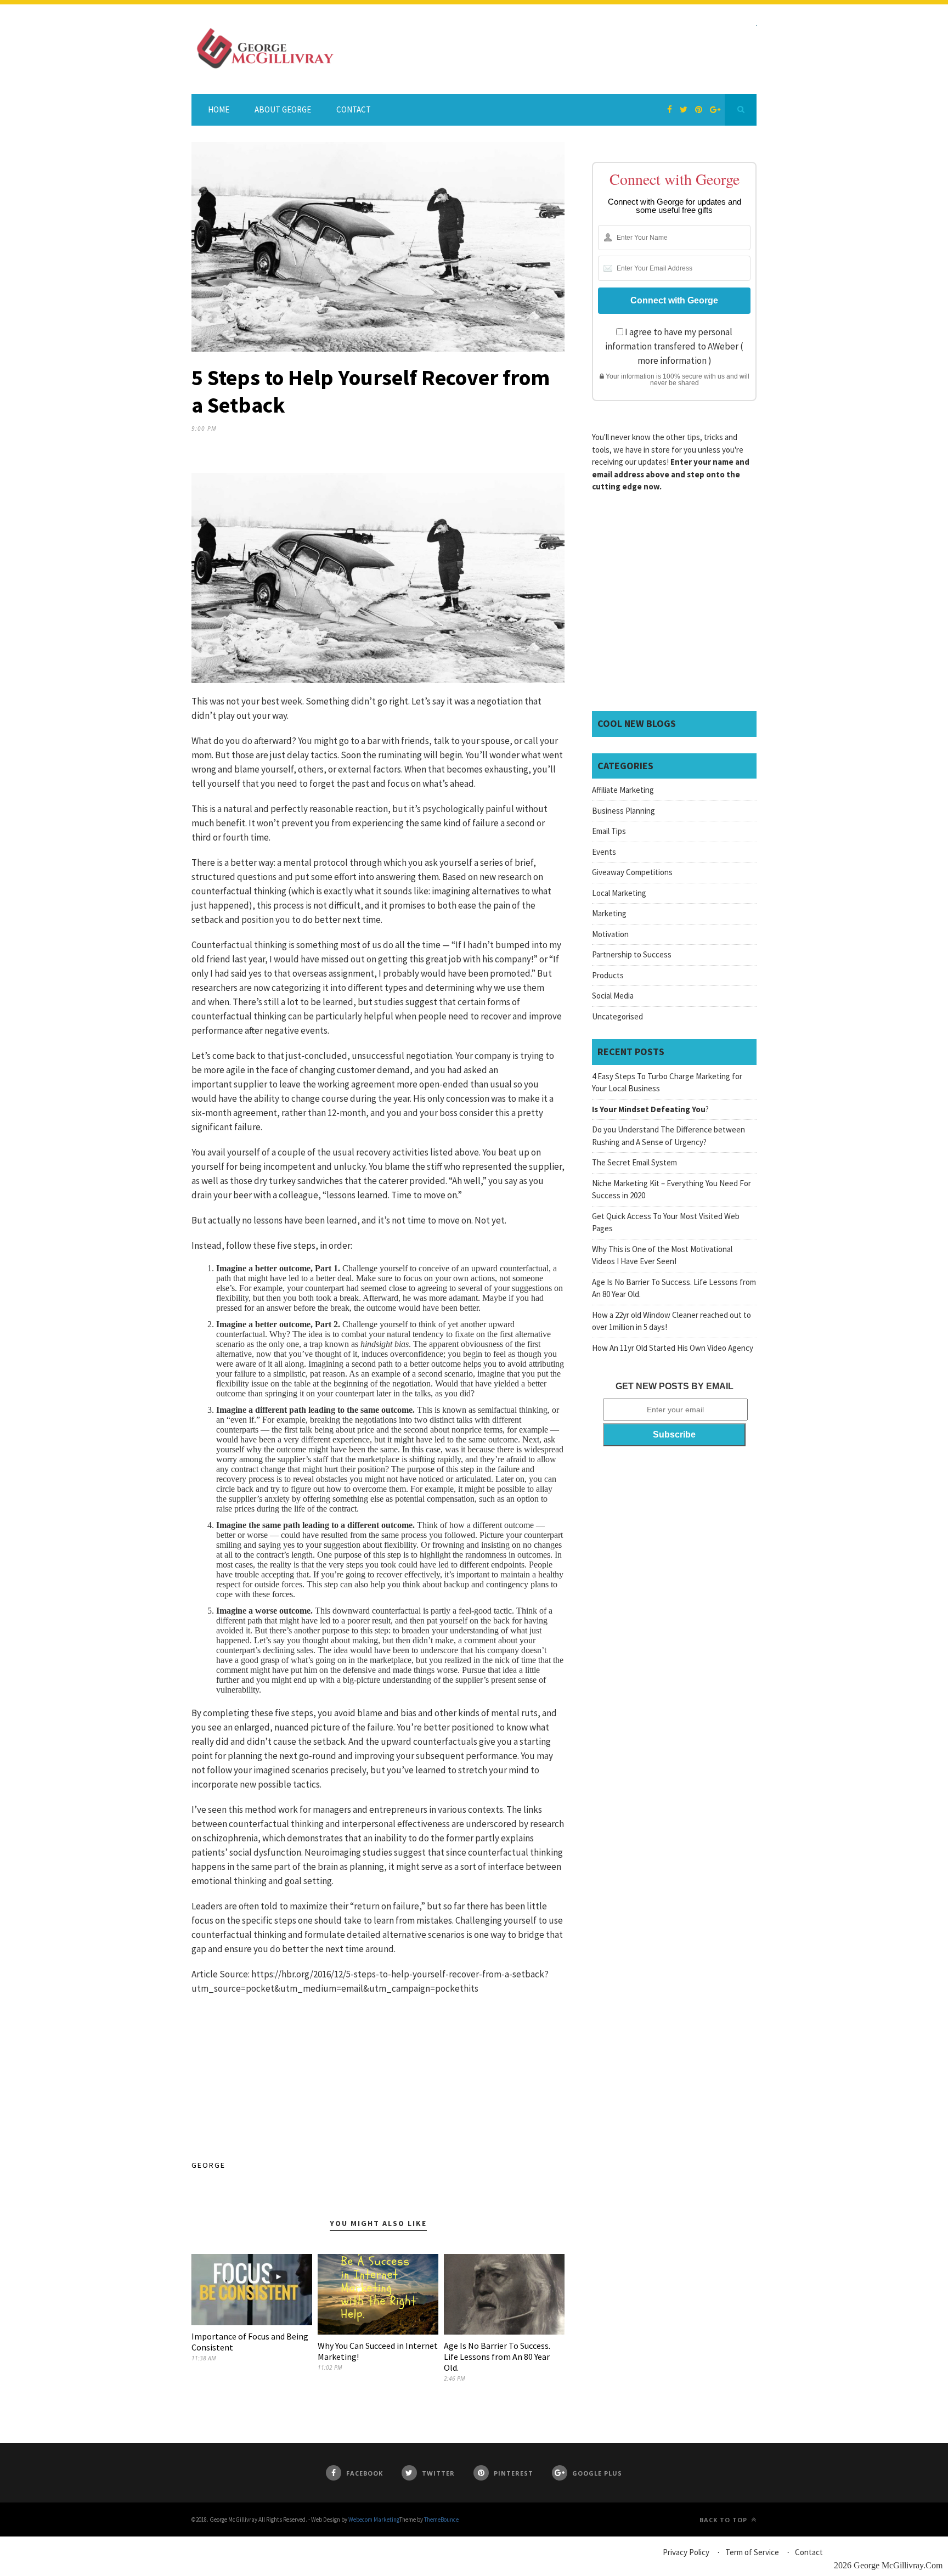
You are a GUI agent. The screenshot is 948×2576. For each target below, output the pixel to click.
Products (608, 975)
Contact (354, 109)
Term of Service (752, 2552)
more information (672, 360)
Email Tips (609, 831)
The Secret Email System (634, 1162)
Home (219, 109)
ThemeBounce (441, 2519)
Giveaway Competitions (632, 872)
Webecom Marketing (374, 2519)
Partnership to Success (632, 954)
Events (604, 852)
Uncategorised (617, 1016)
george (208, 2165)
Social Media (613, 996)
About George (283, 109)
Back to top (724, 2520)
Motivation (610, 934)
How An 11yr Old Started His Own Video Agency (673, 1348)
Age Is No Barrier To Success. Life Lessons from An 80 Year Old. (497, 2357)
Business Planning (623, 811)
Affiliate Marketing (623, 790)
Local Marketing (619, 893)
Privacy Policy (686, 2552)
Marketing (609, 913)
